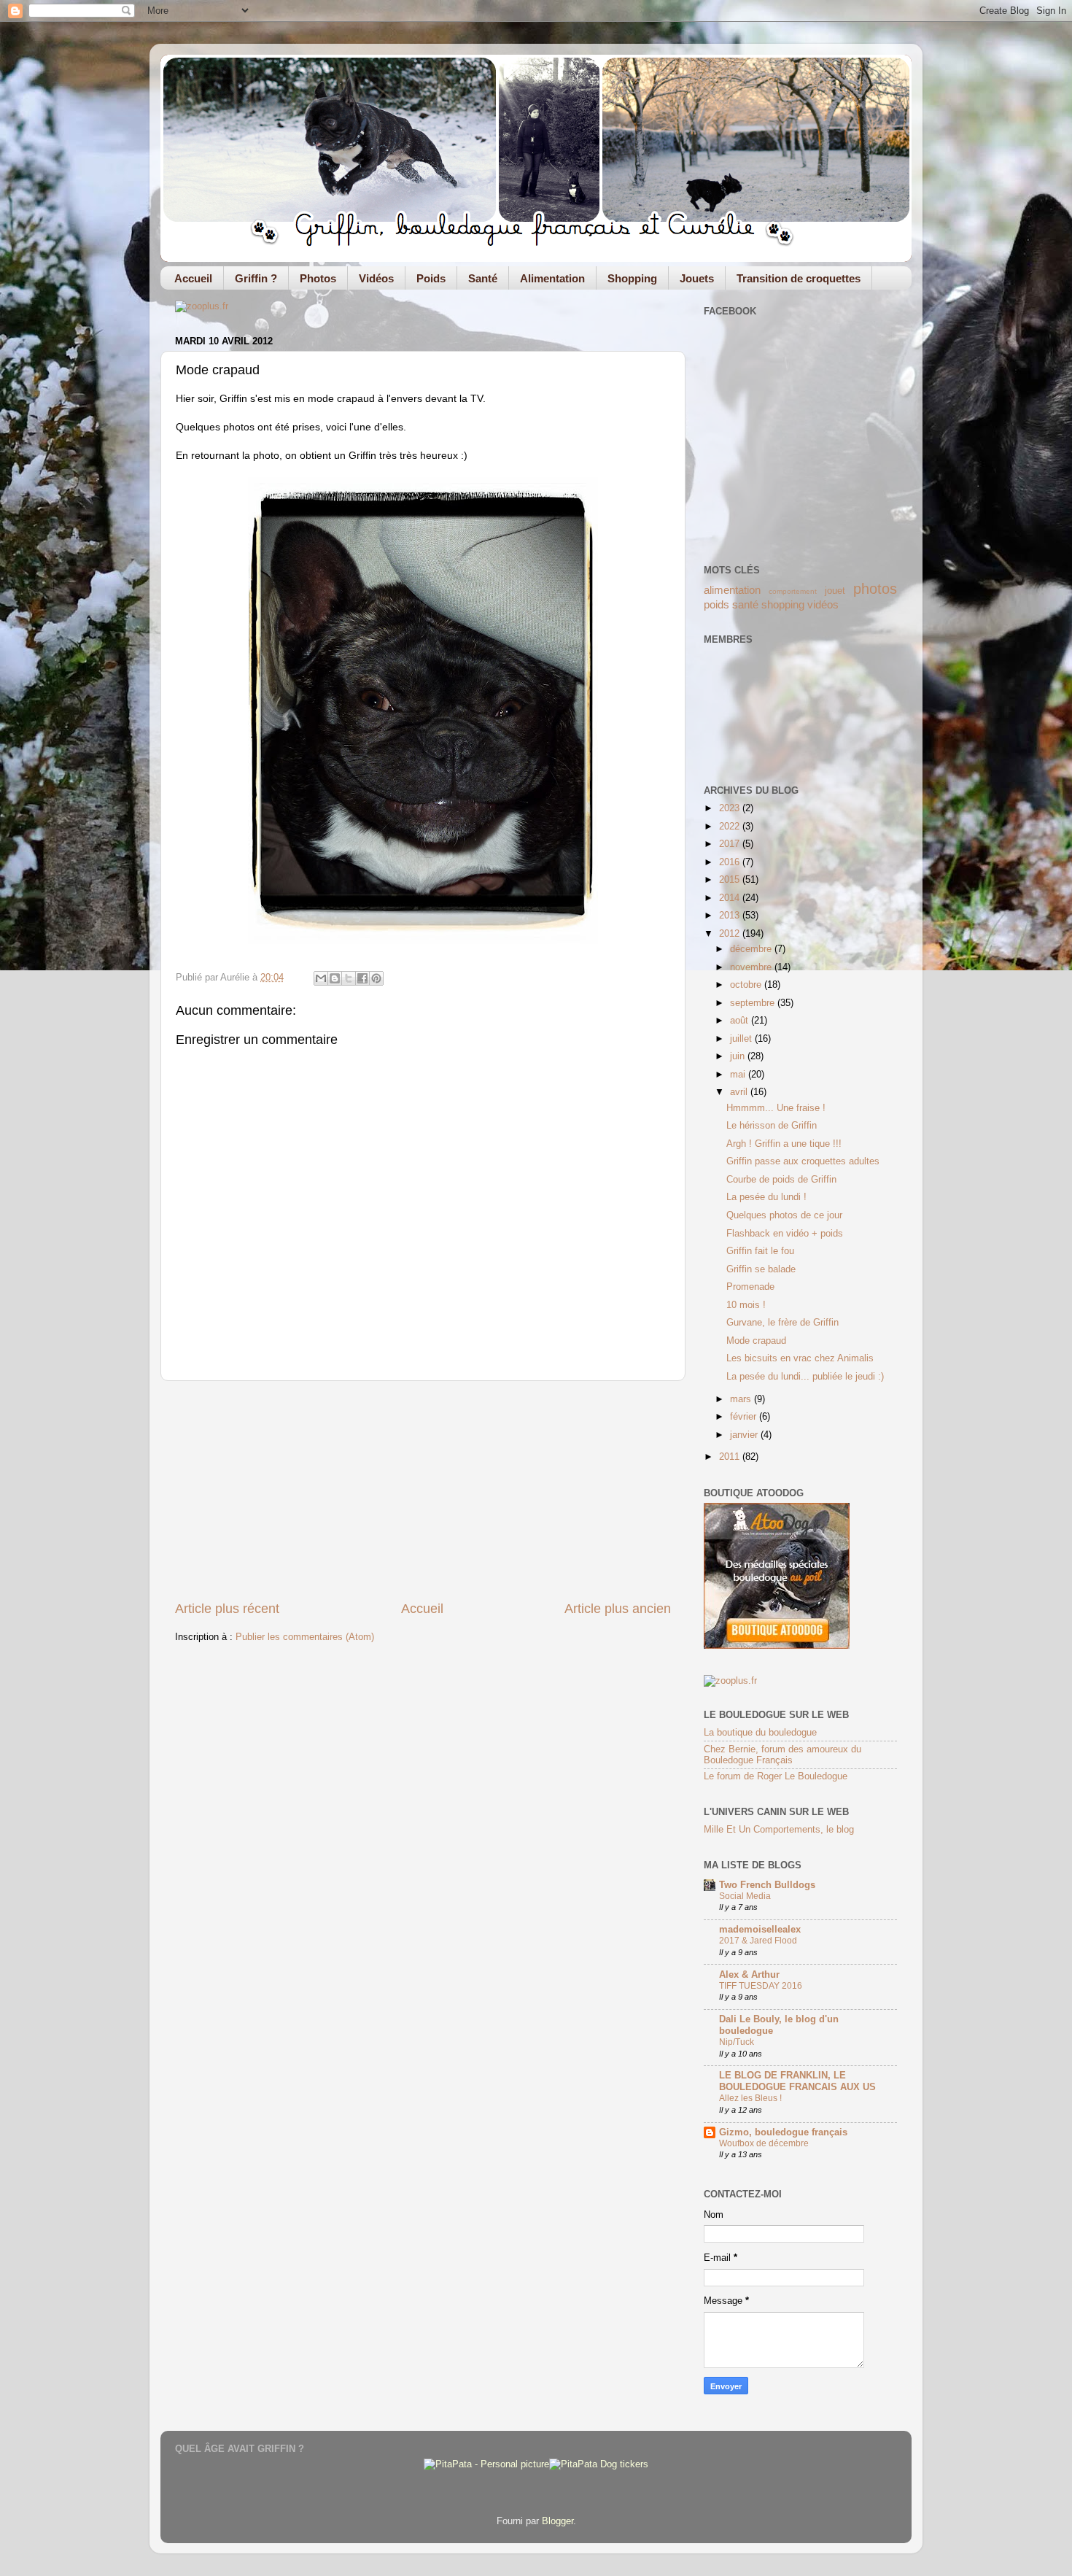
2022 (731, 827)
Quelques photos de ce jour (784, 1215)
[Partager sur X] (349, 978)
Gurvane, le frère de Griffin (782, 1323)
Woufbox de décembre (764, 2143)
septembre (754, 1003)
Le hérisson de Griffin (772, 1126)
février (745, 1417)
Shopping (632, 278)
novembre (752, 967)
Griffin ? (256, 278)
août (741, 1021)
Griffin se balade (761, 1269)
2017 (731, 844)
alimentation (732, 590)
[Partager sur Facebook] (362, 978)
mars (742, 1399)
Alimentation (552, 278)
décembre (752, 949)
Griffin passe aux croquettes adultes (803, 1161)
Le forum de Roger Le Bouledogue (776, 1776)
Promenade (750, 1287)
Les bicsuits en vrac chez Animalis (800, 1358)
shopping (783, 604)
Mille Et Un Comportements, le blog (779, 1830)
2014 (731, 898)
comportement (793, 591)
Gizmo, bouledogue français (783, 2132)
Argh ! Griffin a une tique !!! (784, 1144)
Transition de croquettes (799, 278)
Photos (318, 278)
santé (745, 604)
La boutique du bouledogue (760, 1733)
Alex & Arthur (749, 1975)
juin (739, 1056)
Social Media (745, 1896)
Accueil (193, 278)
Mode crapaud (756, 1341)
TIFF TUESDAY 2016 (761, 1986)
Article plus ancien (618, 1609)
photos (875, 589)
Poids (431, 278)
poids (716, 604)
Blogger (558, 2521)
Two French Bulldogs (767, 1885)
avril (740, 1092)
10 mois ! (746, 1305)
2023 (731, 808)
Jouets (697, 278)
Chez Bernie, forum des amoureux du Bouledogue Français (782, 1755)
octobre (747, 985)
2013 (731, 916)
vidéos (823, 604)
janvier (745, 1435)
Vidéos (376, 278)
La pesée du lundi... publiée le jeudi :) (805, 1377)
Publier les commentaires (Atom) (305, 1637)
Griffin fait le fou (760, 1251)
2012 (731, 934)
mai (739, 1075)
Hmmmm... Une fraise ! (776, 1108)
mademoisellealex (760, 1930)
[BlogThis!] (335, 978)
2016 (731, 862)
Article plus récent (227, 1609)
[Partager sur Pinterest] (376, 978)
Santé (483, 278)
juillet (742, 1039)
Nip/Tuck (737, 2042)
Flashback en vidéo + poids (785, 1234)
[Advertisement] (423, 1490)
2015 (731, 880)
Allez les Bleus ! (750, 2098)
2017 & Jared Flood (758, 1941)
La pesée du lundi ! (766, 1197)
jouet (835, 591)
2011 (731, 1457)
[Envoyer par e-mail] (321, 978)
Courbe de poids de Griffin (781, 1180)
